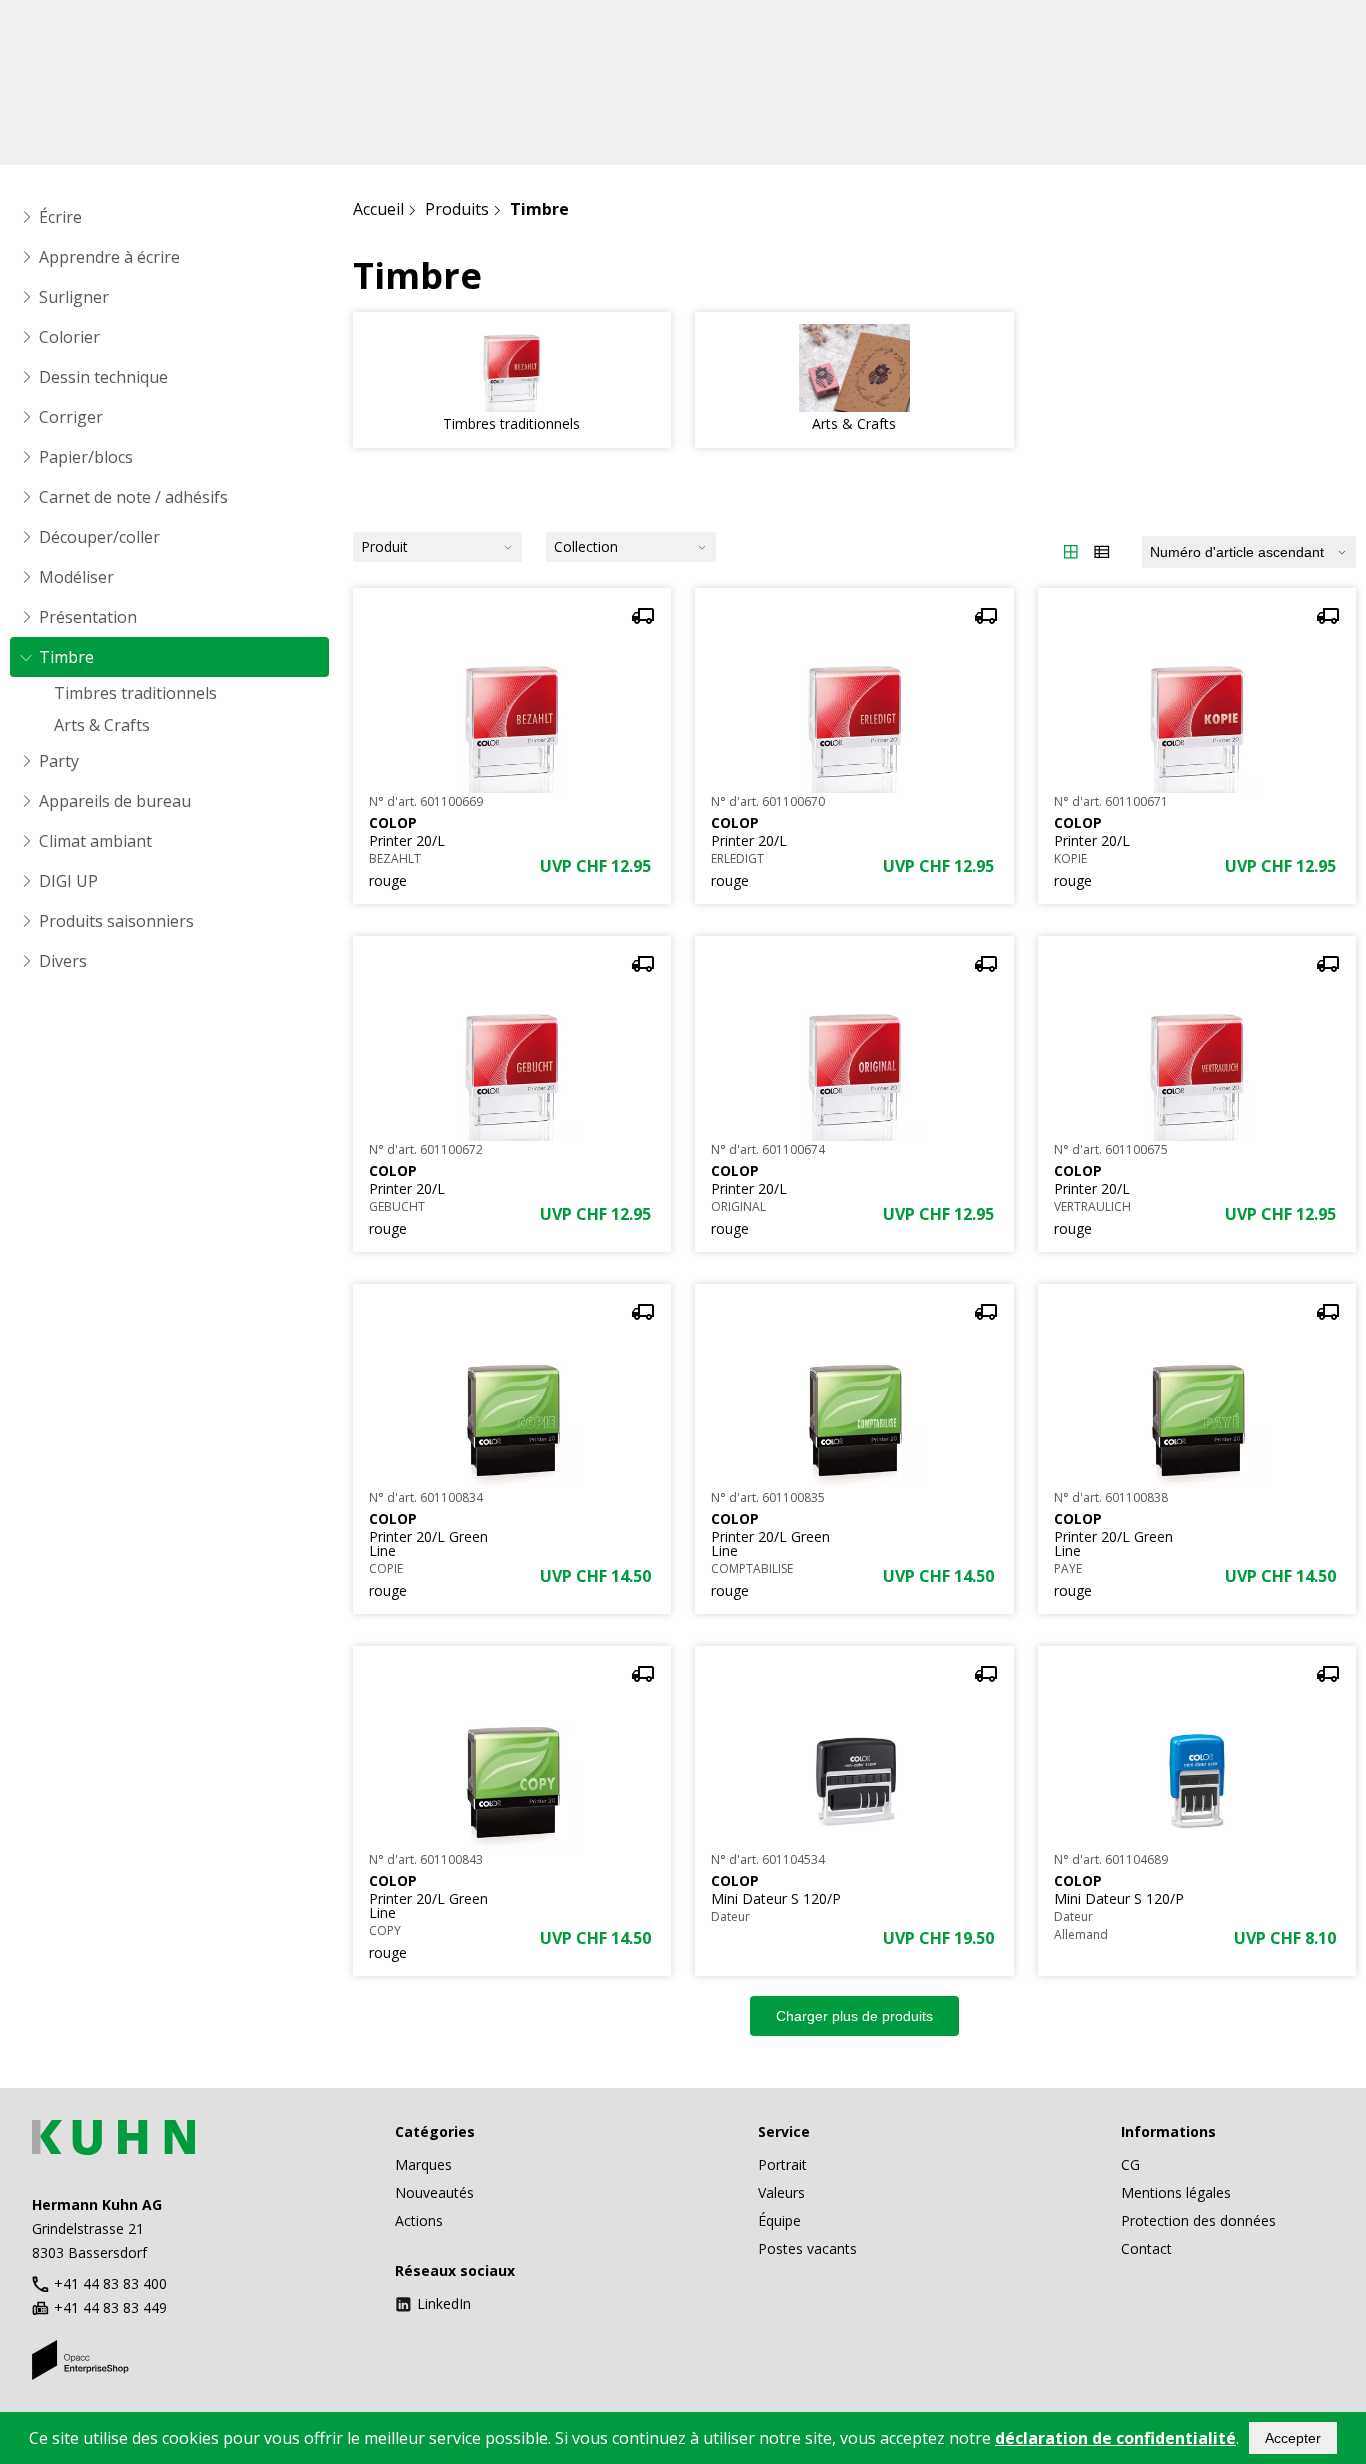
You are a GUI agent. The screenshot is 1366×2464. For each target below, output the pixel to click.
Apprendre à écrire (109, 257)
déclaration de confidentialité (1115, 2438)
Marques (423, 2164)
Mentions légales (1176, 2192)
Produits (457, 209)
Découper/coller (99, 537)
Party (59, 761)
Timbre (66, 657)
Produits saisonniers (116, 921)
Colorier (69, 337)
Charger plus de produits (854, 2016)
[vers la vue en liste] (1102, 552)
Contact (1146, 2248)
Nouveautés (434, 2192)
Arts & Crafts (102, 725)
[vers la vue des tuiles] (1071, 552)
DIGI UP (68, 881)
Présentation (88, 617)
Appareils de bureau (115, 801)
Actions (419, 2220)
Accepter (1293, 2438)
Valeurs (781, 2192)
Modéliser (76, 577)
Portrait (782, 2164)
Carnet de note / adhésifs (133, 497)
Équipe (779, 2220)
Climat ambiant (95, 841)
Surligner (74, 297)
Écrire (60, 217)
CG (1130, 2164)
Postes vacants (807, 2248)
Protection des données (1198, 2220)
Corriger (71, 417)
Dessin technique (103, 377)
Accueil (378, 209)
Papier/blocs (86, 457)
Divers (63, 961)
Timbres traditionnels (135, 693)
